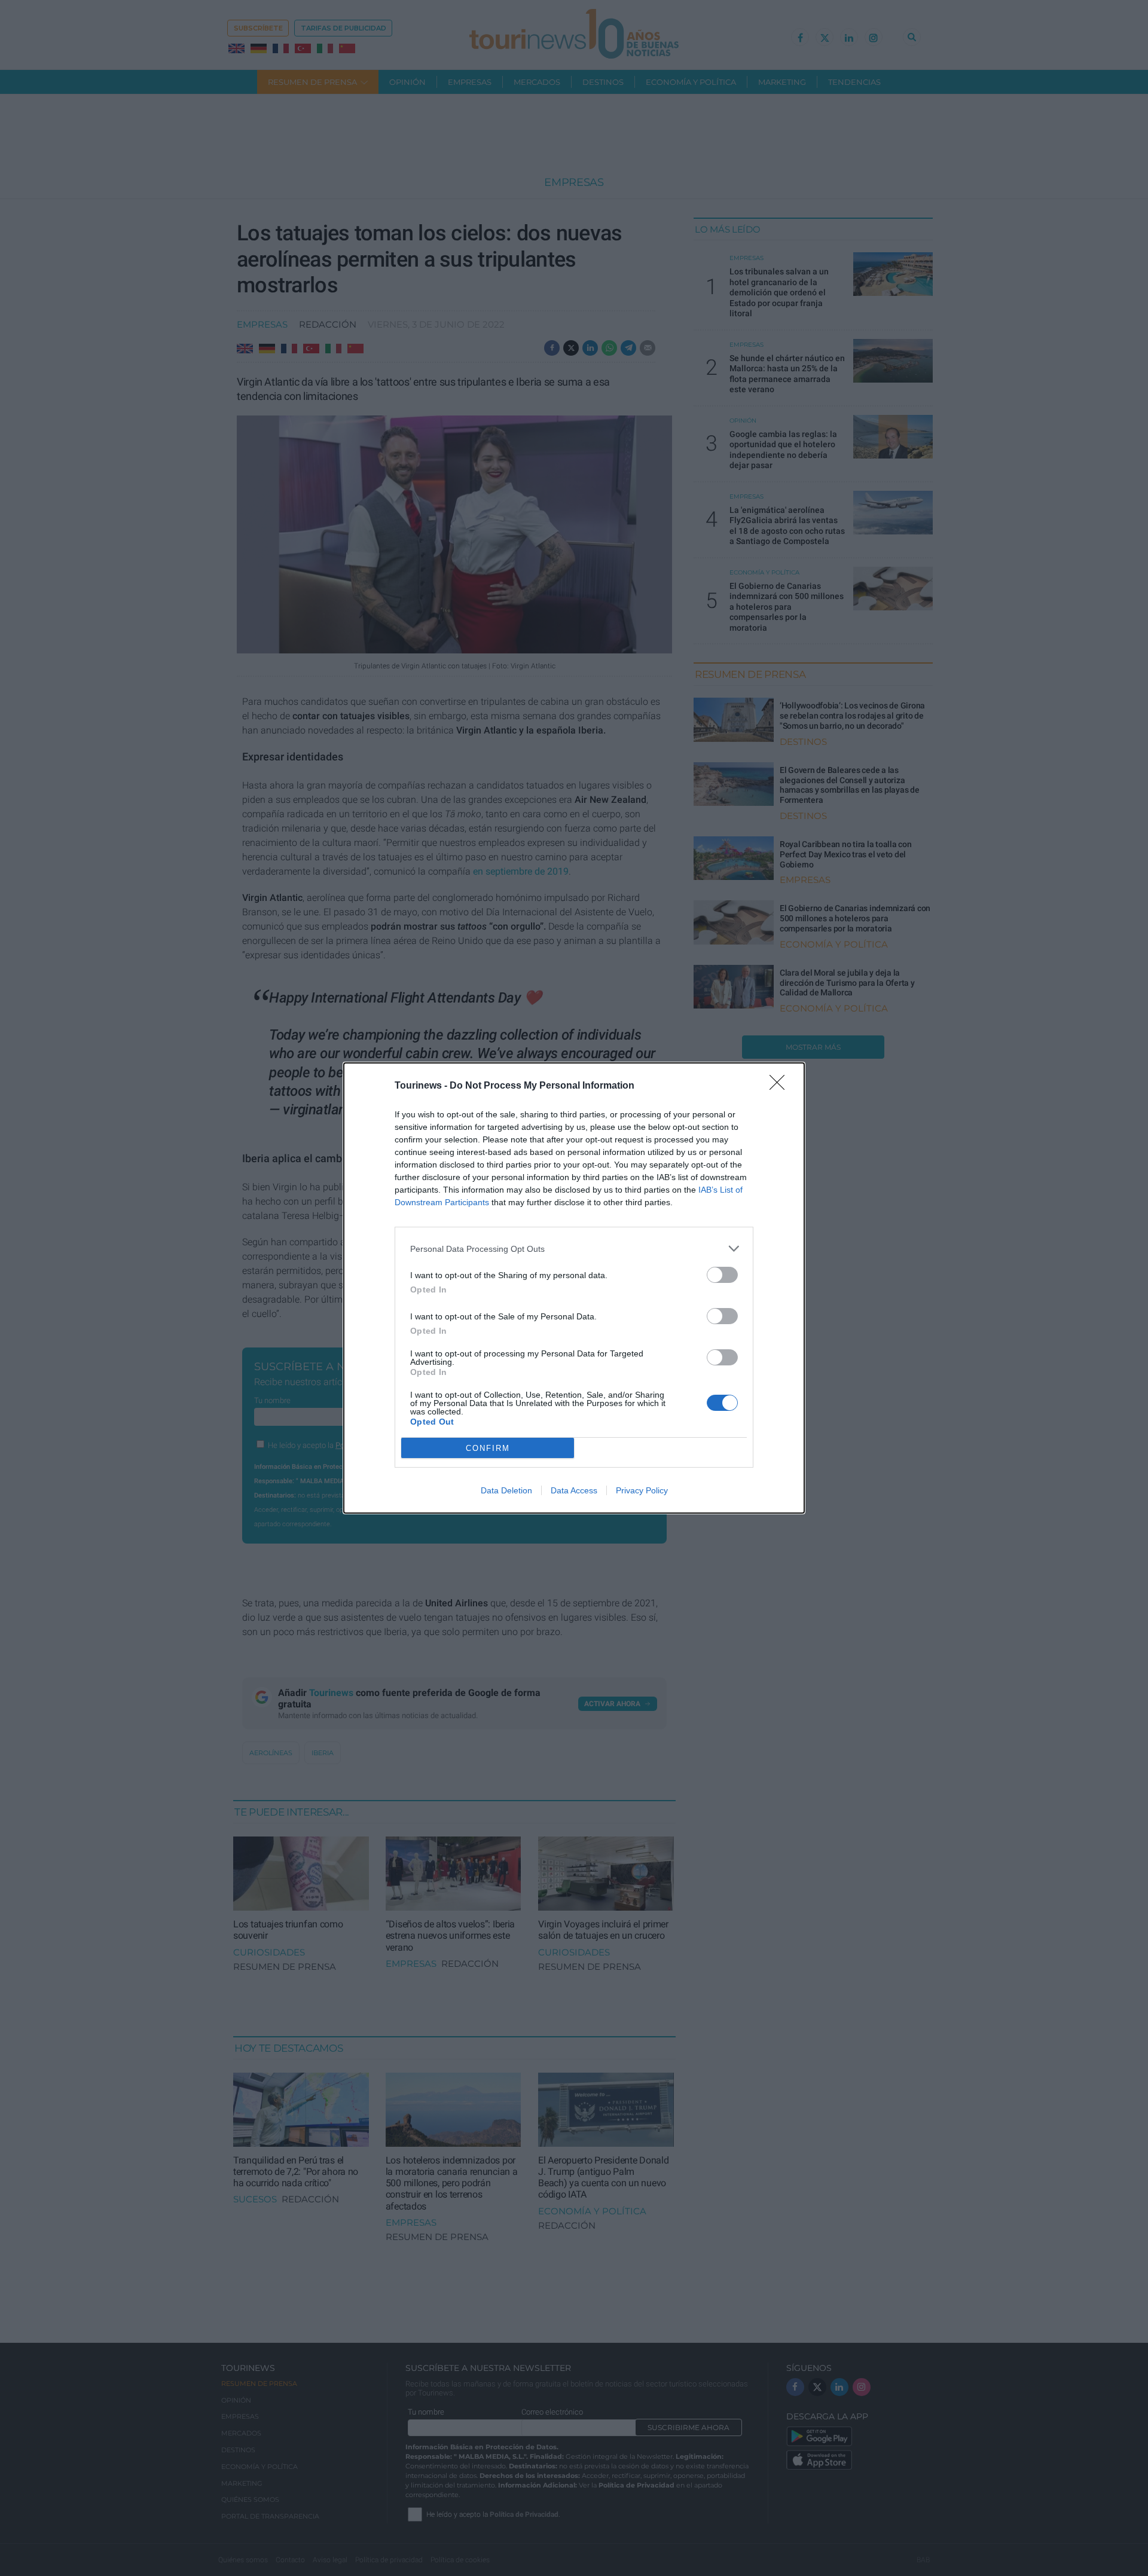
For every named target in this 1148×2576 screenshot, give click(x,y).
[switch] (722, 1275)
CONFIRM (488, 1448)
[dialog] (574, 1288)
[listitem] (574, 1249)
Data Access (574, 1490)
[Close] (781, 1086)
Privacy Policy (642, 1490)
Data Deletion (506, 1490)
